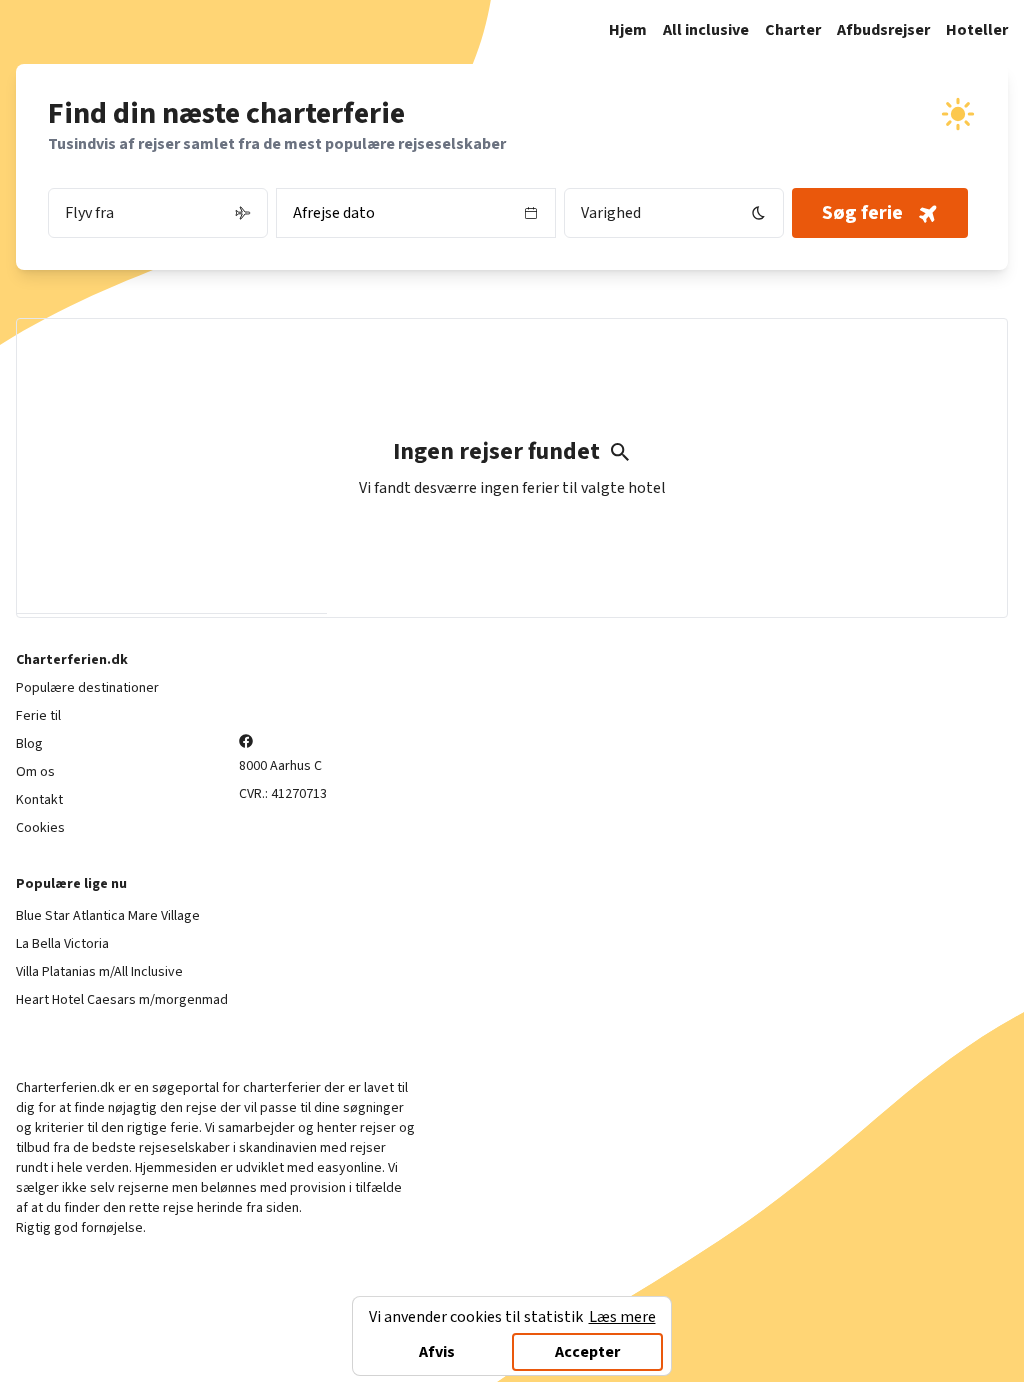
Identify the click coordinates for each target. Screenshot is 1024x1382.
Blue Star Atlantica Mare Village (108, 916)
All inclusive (706, 30)
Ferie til (38, 716)
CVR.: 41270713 (283, 794)
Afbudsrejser (883, 30)
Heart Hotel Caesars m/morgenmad (122, 1000)
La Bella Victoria (62, 944)
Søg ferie (862, 213)
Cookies (40, 828)
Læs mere (622, 1317)
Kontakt (39, 800)
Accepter (587, 1352)
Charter (793, 30)
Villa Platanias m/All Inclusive (99, 972)
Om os (35, 772)
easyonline (349, 1168)
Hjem (628, 30)
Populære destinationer (87, 688)
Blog (29, 744)
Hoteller (977, 30)
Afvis (437, 1352)
